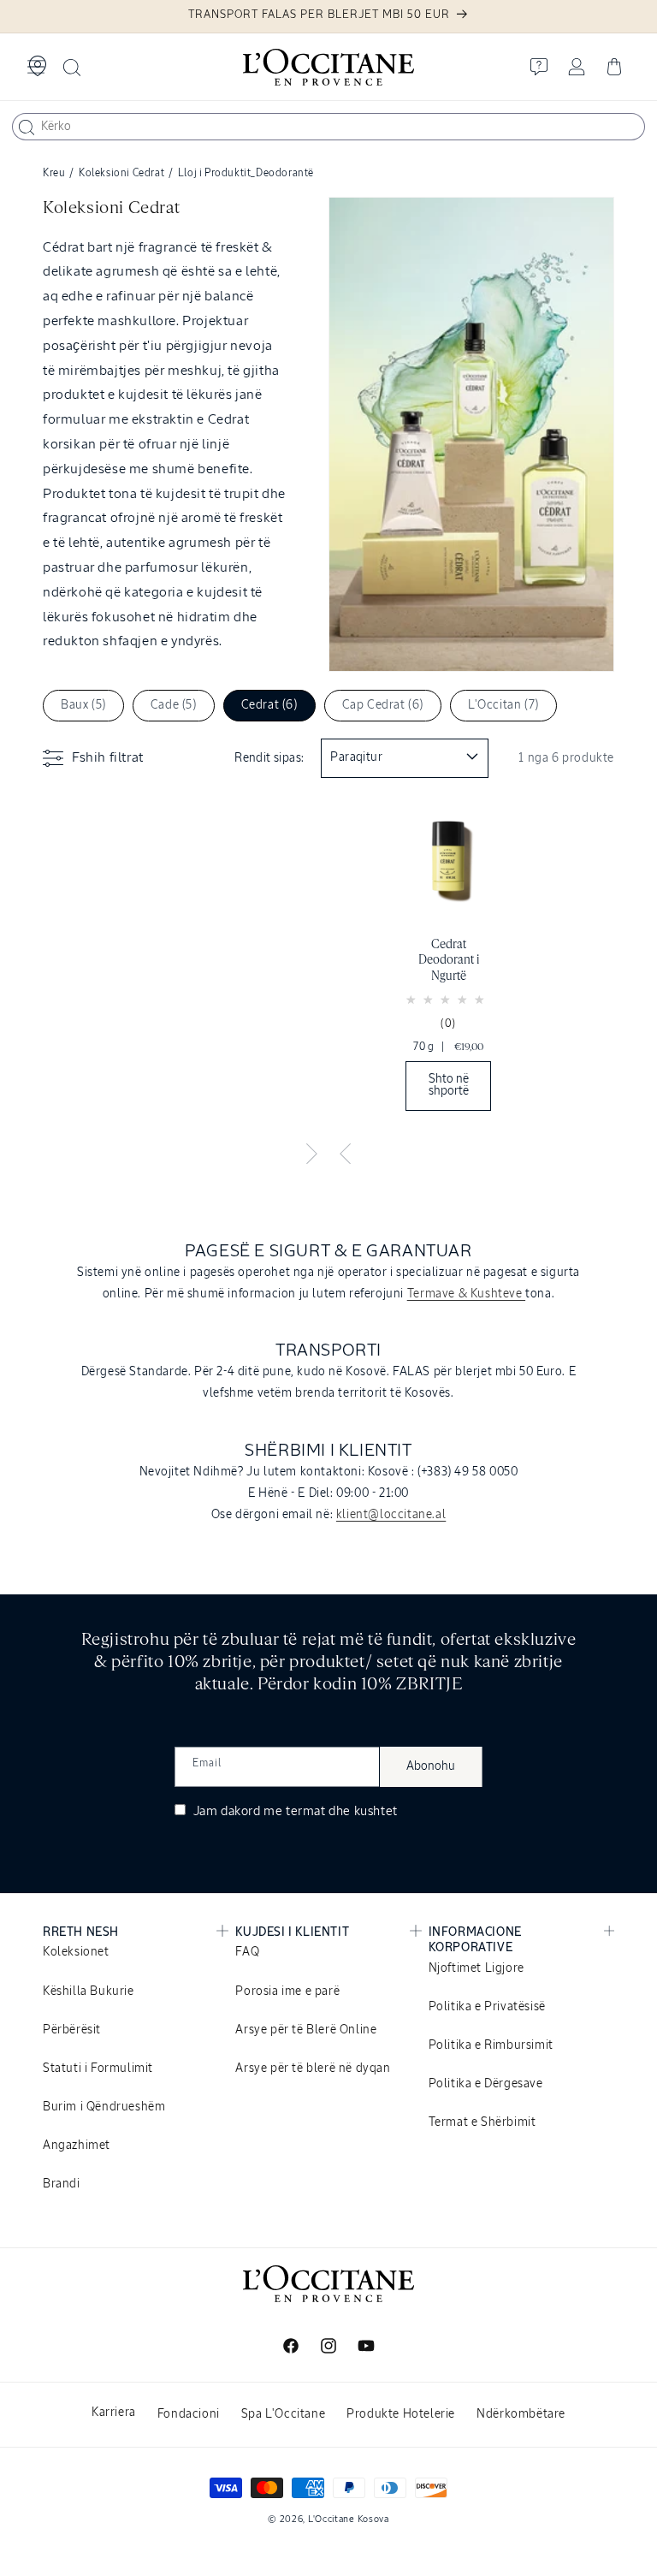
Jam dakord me (294, 1811)
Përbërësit (72, 2030)
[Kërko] (27, 128)
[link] (448, 962)
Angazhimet (77, 2146)
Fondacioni (189, 2414)
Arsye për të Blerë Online (306, 2030)
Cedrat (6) (269, 705)
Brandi (62, 2184)
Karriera (114, 2413)
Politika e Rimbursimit (491, 2045)
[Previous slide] (346, 1154)
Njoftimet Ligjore (476, 1968)
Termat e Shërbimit (482, 2122)
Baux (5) (83, 705)
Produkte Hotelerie (401, 2414)
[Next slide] (311, 1154)
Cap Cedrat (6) (383, 705)
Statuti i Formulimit (98, 2069)
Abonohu (431, 1766)
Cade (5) (174, 705)
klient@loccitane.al (391, 1515)
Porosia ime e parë (287, 1991)
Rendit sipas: (269, 758)
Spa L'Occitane (283, 2414)
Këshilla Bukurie (89, 1991)
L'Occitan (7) (503, 705)
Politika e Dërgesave (486, 2084)
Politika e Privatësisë (487, 2007)
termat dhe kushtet (342, 1811)
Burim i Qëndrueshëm (104, 2107)
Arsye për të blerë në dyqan (313, 2069)
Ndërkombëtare (521, 2414)
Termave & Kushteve (466, 1294)
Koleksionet (76, 1952)
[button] (36, 67)
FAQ (247, 1952)
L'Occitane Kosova (349, 2519)
